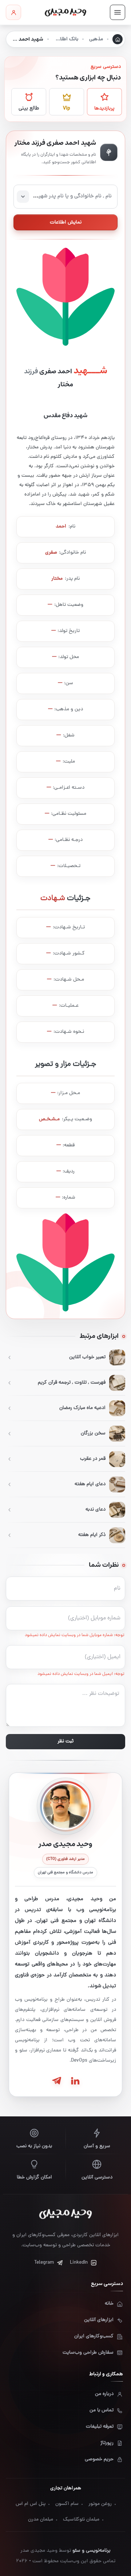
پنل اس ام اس (31, 2504)
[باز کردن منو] (118, 12)
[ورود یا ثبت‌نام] (13, 12)
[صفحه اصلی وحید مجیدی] (65, 12)
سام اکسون (67, 2504)
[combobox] (65, 197)
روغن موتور (100, 2504)
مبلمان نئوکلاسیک (81, 2520)
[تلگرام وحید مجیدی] (56, 2081)
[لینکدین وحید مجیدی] (75, 2081)
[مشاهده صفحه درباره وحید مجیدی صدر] (65, 1806)
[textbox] (65, 197)
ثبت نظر (65, 1741)
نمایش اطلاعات (66, 223)
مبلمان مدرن (41, 2520)
